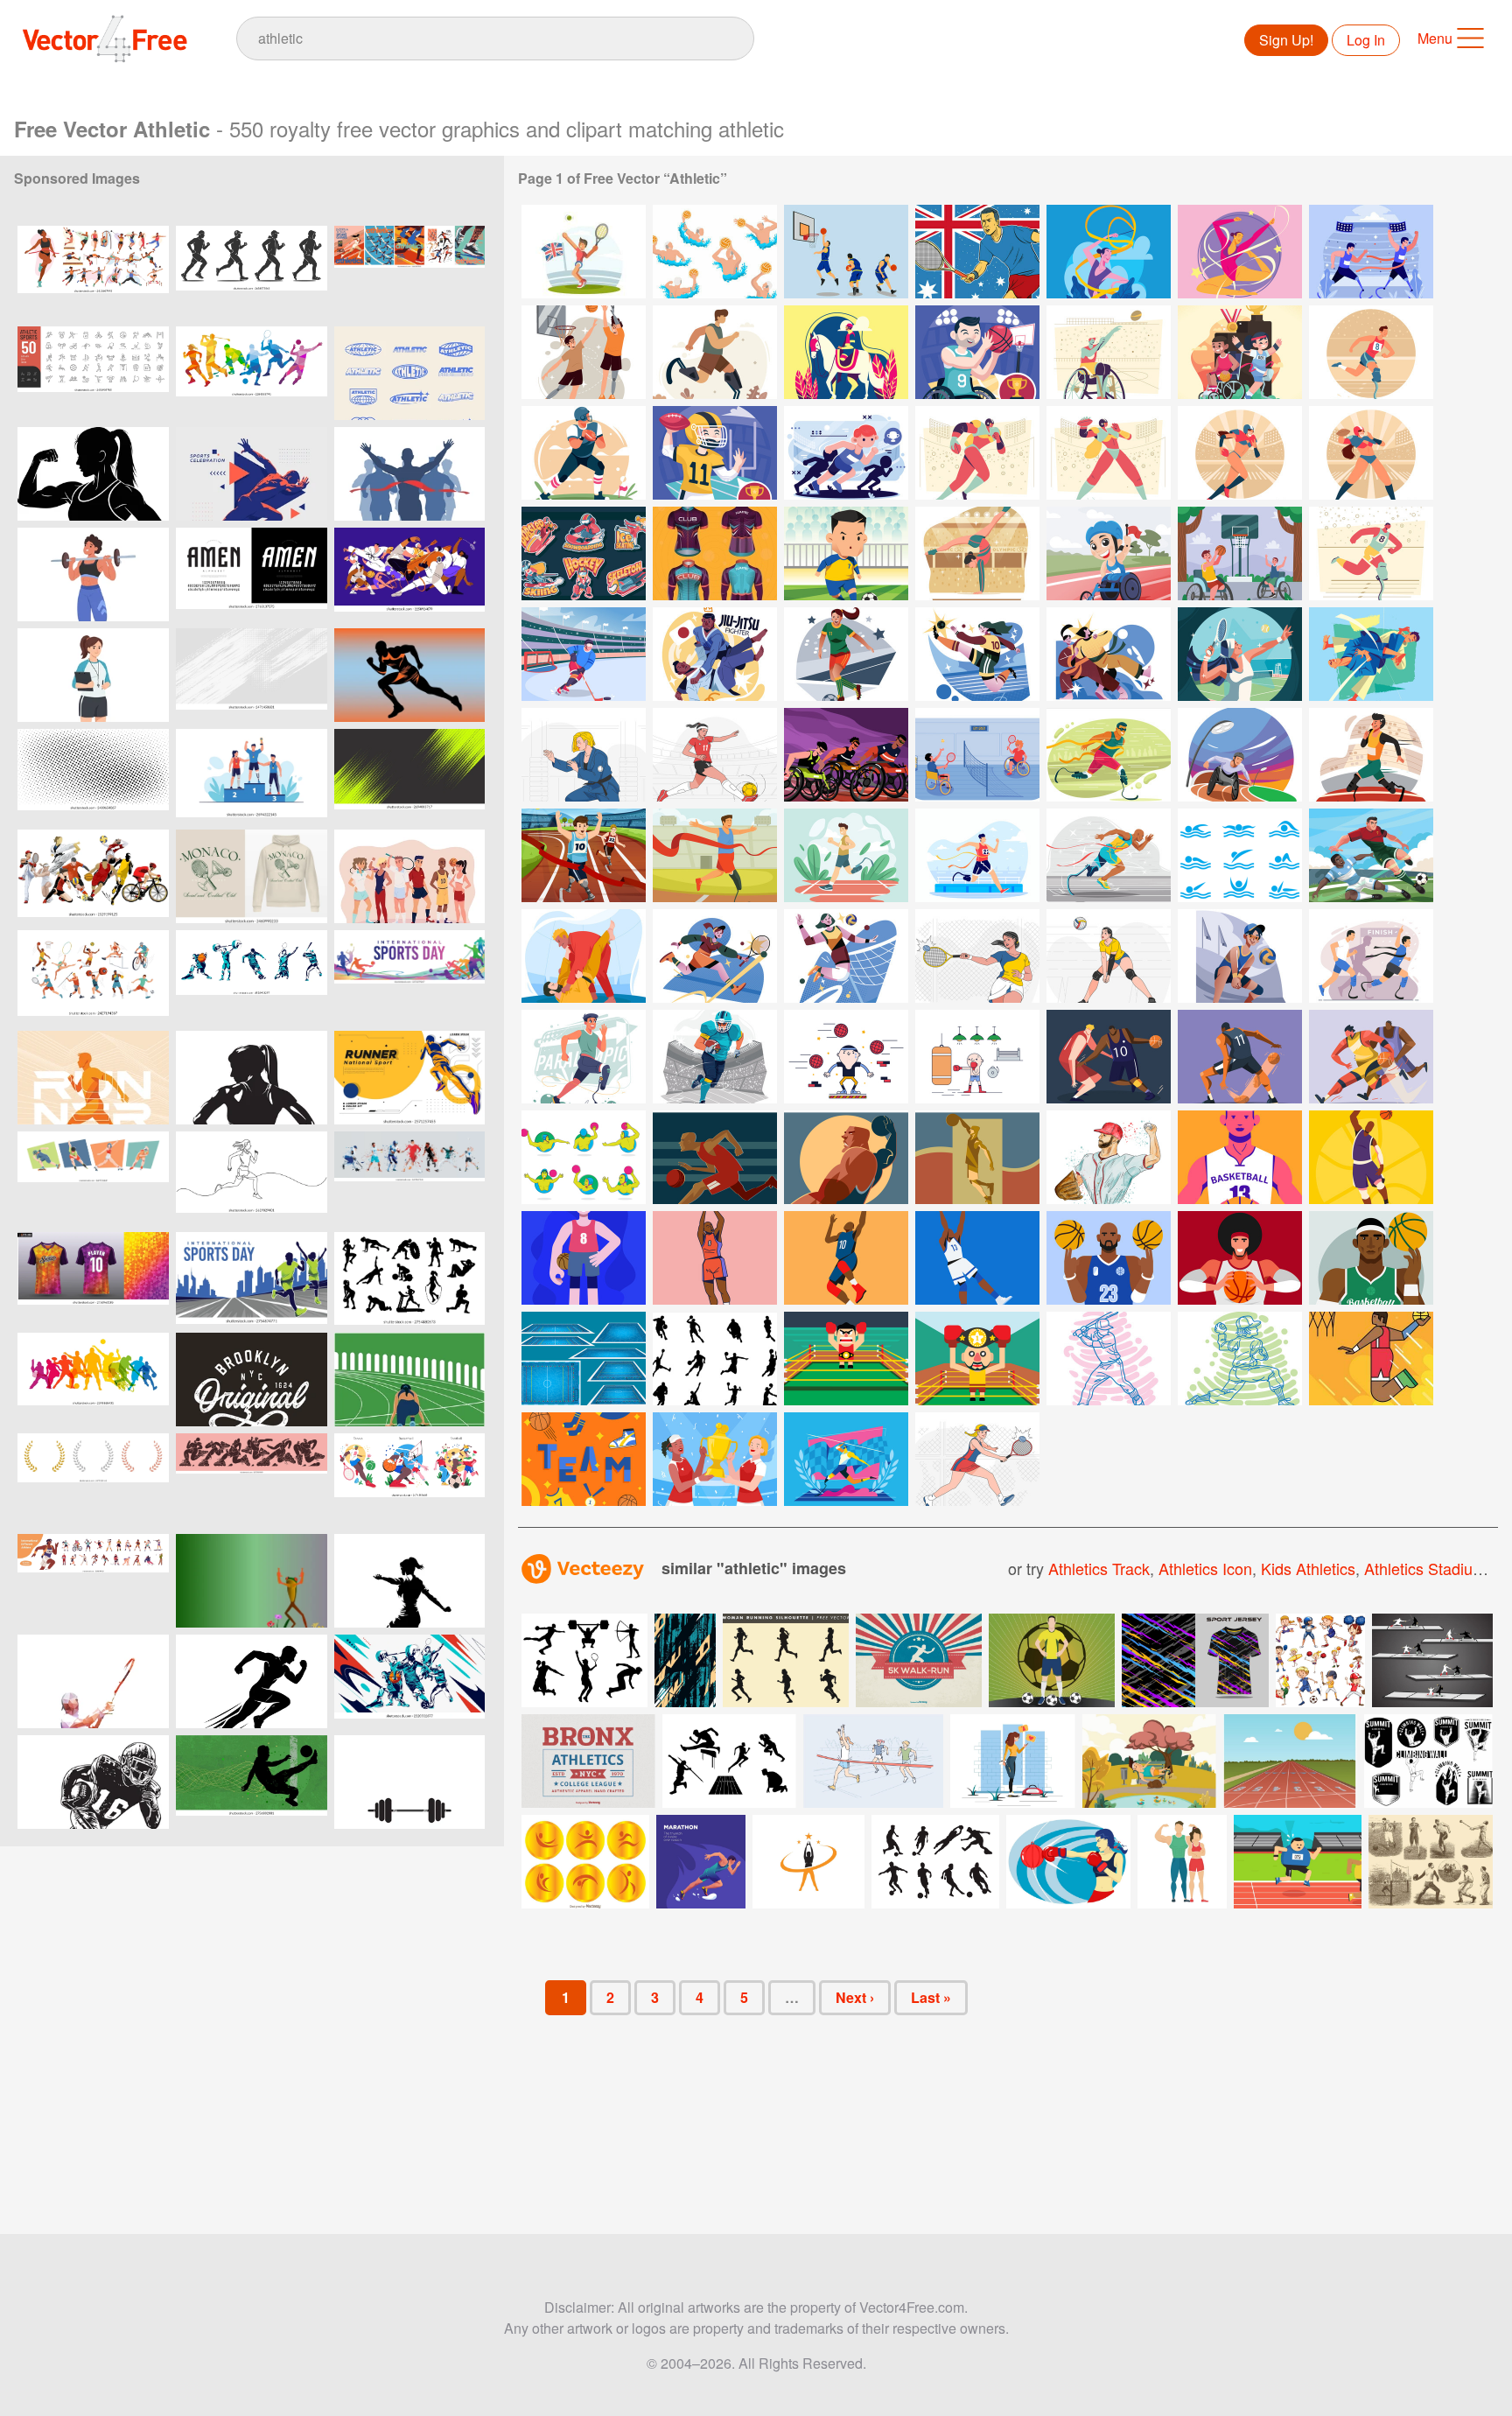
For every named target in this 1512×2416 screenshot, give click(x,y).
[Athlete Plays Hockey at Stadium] (584, 654)
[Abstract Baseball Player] (1109, 1359)
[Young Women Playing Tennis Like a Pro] (977, 1459)
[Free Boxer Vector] (977, 1057)
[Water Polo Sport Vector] (584, 1157)
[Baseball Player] (1109, 1157)
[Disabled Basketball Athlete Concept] (1109, 352)
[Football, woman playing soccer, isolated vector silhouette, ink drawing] (409, 1581)
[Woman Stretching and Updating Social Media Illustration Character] (1013, 1761)
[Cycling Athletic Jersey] (715, 553)
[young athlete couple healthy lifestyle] (1182, 1862)
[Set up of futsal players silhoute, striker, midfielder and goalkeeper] (935, 1862)
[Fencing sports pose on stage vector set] (1432, 1660)
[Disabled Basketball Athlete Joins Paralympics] (1240, 553)
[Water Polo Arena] (584, 1359)
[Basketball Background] (584, 1459)
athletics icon (1205, 1568)
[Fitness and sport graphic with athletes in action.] (252, 373)
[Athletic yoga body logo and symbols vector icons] (808, 1862)
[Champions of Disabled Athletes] (1240, 352)
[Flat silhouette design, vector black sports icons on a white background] (729, 1761)
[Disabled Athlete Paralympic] (1371, 252)
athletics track (1099, 1568)
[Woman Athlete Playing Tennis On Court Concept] (1240, 654)
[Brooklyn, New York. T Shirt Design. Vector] (252, 1380)
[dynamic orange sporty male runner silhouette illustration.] (93, 1078)
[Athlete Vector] (584, 252)
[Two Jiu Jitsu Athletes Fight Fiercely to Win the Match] (584, 956)
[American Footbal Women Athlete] (1371, 453)
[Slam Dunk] (1371, 1359)
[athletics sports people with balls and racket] (409, 876)
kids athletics (1308, 1568)
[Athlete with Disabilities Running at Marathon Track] (584, 855)
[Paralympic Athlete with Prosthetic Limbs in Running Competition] (1371, 956)
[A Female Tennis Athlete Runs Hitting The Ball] (715, 956)
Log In (1366, 40)
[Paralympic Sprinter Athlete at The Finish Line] (1109, 855)
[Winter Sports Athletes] (584, 553)
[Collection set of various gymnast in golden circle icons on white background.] (585, 1862)
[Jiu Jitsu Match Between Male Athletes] (715, 654)
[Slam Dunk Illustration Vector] (977, 1157)
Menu (1435, 38)
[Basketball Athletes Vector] (846, 252)
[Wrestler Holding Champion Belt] (977, 1359)
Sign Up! (1286, 40)
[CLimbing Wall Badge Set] (1428, 1761)
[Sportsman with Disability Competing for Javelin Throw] (846, 1459)
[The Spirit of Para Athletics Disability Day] (846, 755)
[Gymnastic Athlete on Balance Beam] (977, 553)
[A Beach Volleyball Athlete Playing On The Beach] (1240, 956)
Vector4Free (106, 39)
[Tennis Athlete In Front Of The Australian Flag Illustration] (977, 252)
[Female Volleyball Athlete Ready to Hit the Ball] (1109, 956)
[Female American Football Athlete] (1240, 453)
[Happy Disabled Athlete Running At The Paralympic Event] (584, 1057)
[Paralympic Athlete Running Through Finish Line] (977, 855)
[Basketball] (1109, 1057)
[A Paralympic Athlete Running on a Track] (1371, 755)
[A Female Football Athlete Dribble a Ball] (846, 654)
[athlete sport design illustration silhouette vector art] (93, 876)
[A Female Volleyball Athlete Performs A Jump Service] (846, 956)
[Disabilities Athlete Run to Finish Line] (715, 855)
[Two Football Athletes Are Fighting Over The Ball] (1371, 855)
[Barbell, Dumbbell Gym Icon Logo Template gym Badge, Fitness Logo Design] (409, 1782)
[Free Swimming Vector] (1240, 855)
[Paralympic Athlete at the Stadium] (1109, 553)
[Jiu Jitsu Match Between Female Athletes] (1109, 654)
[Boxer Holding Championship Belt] (846, 1359)
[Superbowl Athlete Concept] (1109, 453)
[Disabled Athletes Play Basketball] (584, 352)
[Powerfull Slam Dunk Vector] (846, 1157)
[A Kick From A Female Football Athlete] (977, 654)
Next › (855, 1997)
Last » (931, 1997)
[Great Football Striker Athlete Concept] (846, 553)
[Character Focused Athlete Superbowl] (715, 453)
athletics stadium (1425, 1568)
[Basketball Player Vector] (715, 1157)
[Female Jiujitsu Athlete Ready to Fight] (584, 755)
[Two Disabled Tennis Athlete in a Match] (977, 755)
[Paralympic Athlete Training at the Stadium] (1240, 755)
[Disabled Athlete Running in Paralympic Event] (1109, 755)
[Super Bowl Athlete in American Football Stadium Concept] (715, 1057)
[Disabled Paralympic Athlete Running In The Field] (846, 855)
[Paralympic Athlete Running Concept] (1371, 352)
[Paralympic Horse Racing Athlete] (846, 352)
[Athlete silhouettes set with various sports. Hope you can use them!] (584, 1660)
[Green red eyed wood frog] (252, 1581)
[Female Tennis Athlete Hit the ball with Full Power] (977, 956)
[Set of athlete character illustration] (1320, 1660)
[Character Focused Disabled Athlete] (977, 352)
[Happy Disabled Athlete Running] (715, 352)
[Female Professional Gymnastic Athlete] (1109, 252)
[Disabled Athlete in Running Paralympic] (1371, 553)
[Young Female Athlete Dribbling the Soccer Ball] (715, 755)
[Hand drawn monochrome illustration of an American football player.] (93, 1782)
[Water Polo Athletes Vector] (715, 252)
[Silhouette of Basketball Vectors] (715, 1359)
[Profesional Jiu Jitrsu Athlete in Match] (1371, 654)
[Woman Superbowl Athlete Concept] (977, 453)
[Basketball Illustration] (1240, 1157)
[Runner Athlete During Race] (846, 453)
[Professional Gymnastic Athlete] (1240, 252)
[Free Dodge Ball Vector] (846, 1057)
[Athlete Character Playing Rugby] (584, 453)
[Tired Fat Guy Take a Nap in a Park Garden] (1149, 1761)
